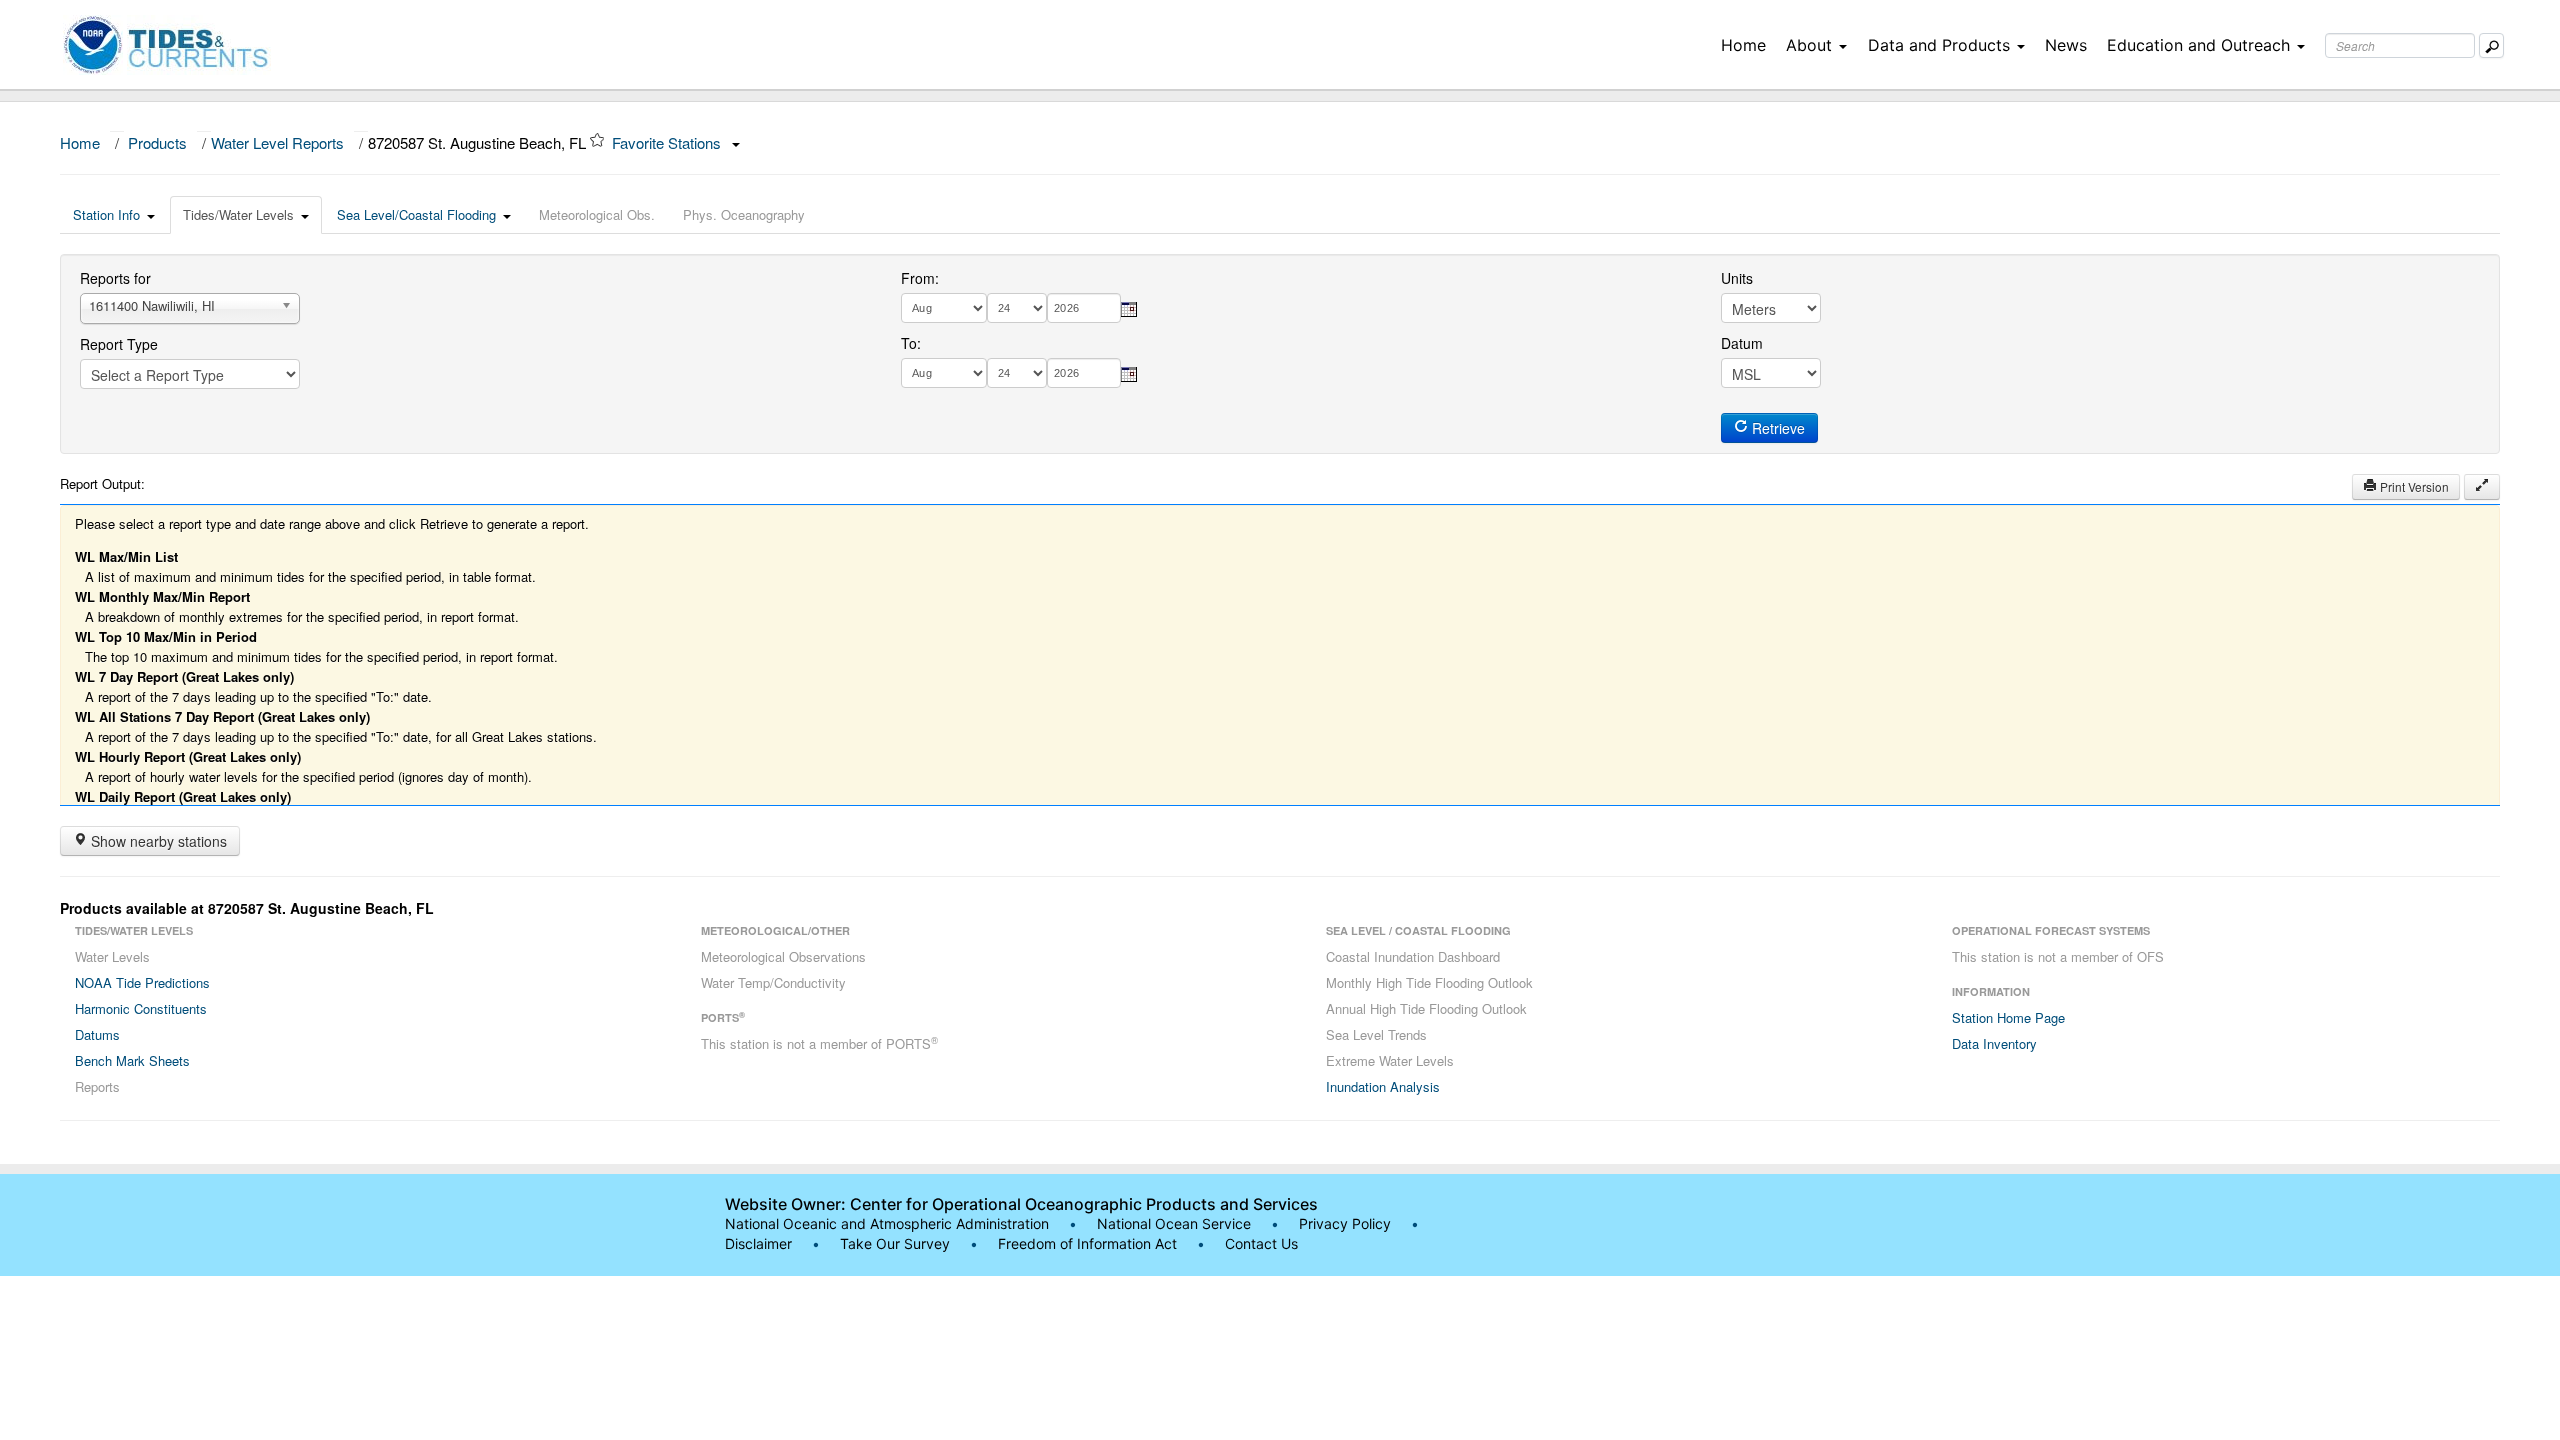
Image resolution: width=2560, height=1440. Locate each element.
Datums (97, 1034)
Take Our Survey (897, 1243)
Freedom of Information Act (1087, 1243)
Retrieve (1776, 428)
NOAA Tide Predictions (142, 982)
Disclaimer (758, 1243)
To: (911, 343)
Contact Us (1261, 1243)
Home (1743, 45)
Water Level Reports (277, 142)
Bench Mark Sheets (132, 1060)
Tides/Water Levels (238, 214)
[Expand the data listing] (2482, 487)
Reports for (115, 278)
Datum (1742, 343)
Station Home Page (2008, 1017)
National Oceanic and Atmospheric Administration (887, 1223)
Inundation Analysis (1383, 1086)
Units (1737, 278)
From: (920, 278)
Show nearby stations (157, 841)
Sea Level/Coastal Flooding (416, 214)
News (2066, 45)
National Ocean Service (1174, 1223)
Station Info (106, 214)
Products (157, 142)
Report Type (119, 344)
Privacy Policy (1345, 1223)
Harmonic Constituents (141, 1008)
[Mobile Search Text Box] (2491, 45)
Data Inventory (1994, 1043)
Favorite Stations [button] (668, 142)
